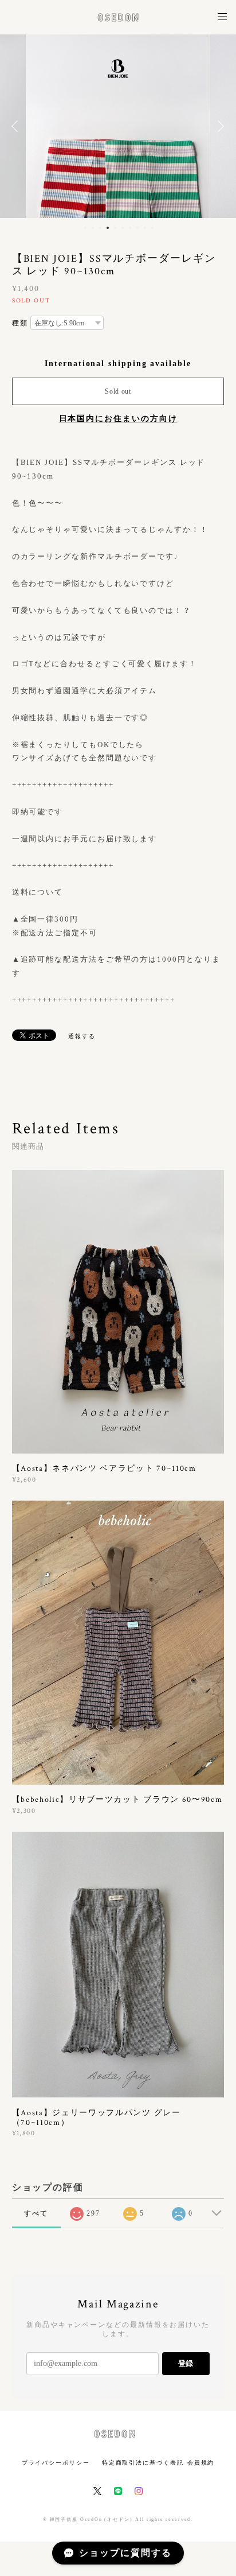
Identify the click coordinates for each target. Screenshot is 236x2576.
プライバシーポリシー (56, 2463)
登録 (186, 2363)
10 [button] (152, 228)
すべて (36, 2213)
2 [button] (93, 228)
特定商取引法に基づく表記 (143, 2463)
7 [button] (130, 228)
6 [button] (123, 228)
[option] (118, 126)
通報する (82, 1036)
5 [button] (115, 228)
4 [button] (108, 228)
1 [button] (85, 228)
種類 (20, 323)
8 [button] (137, 228)
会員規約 (201, 2463)
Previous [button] (17, 126)
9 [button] (145, 228)
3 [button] (100, 228)
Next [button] (219, 126)
